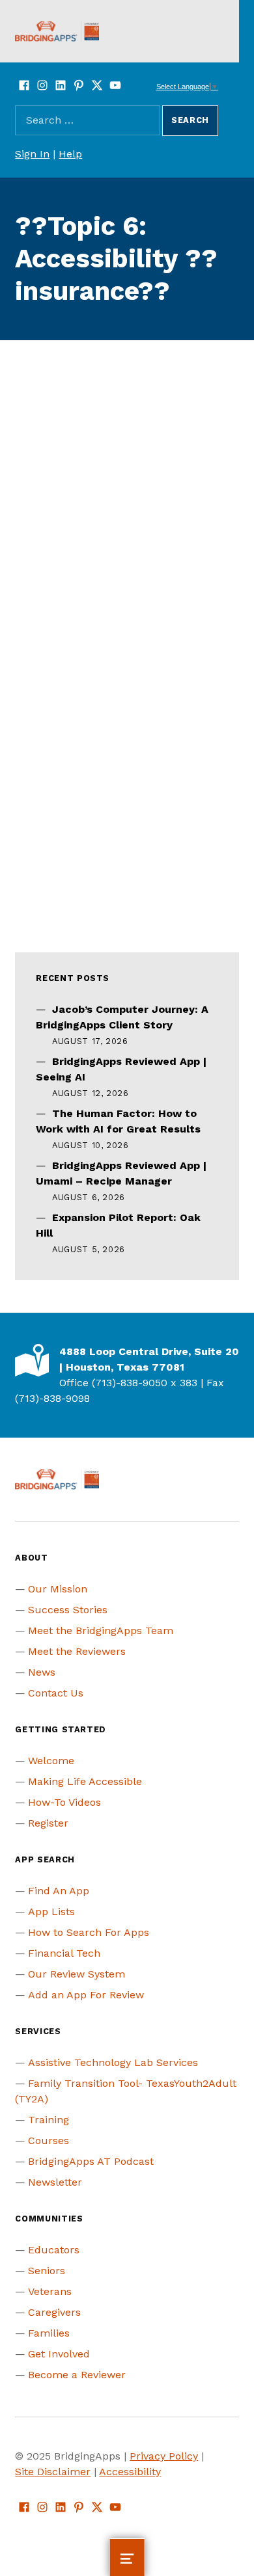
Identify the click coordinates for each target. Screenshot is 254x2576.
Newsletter (55, 2182)
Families (49, 2333)
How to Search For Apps (89, 1932)
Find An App (59, 1891)
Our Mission (58, 1589)
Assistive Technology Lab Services (113, 2062)
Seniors (47, 2271)
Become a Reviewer (77, 2375)
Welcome (51, 1761)
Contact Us (56, 1693)
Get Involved (59, 2354)
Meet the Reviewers (77, 1651)
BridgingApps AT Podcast (91, 2161)
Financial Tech (64, 1953)
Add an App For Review (86, 1995)
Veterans (50, 2291)
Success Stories (68, 1610)
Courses (49, 2140)
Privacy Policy (164, 2456)
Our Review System (77, 1974)
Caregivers (54, 2312)
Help (70, 154)
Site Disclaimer (53, 2472)
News (42, 1672)
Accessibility (130, 2472)
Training (49, 2120)
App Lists (51, 1912)
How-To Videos (64, 1802)
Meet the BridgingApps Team (101, 1630)
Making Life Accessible (85, 1781)
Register (48, 1823)
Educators (54, 2250)
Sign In (32, 154)
